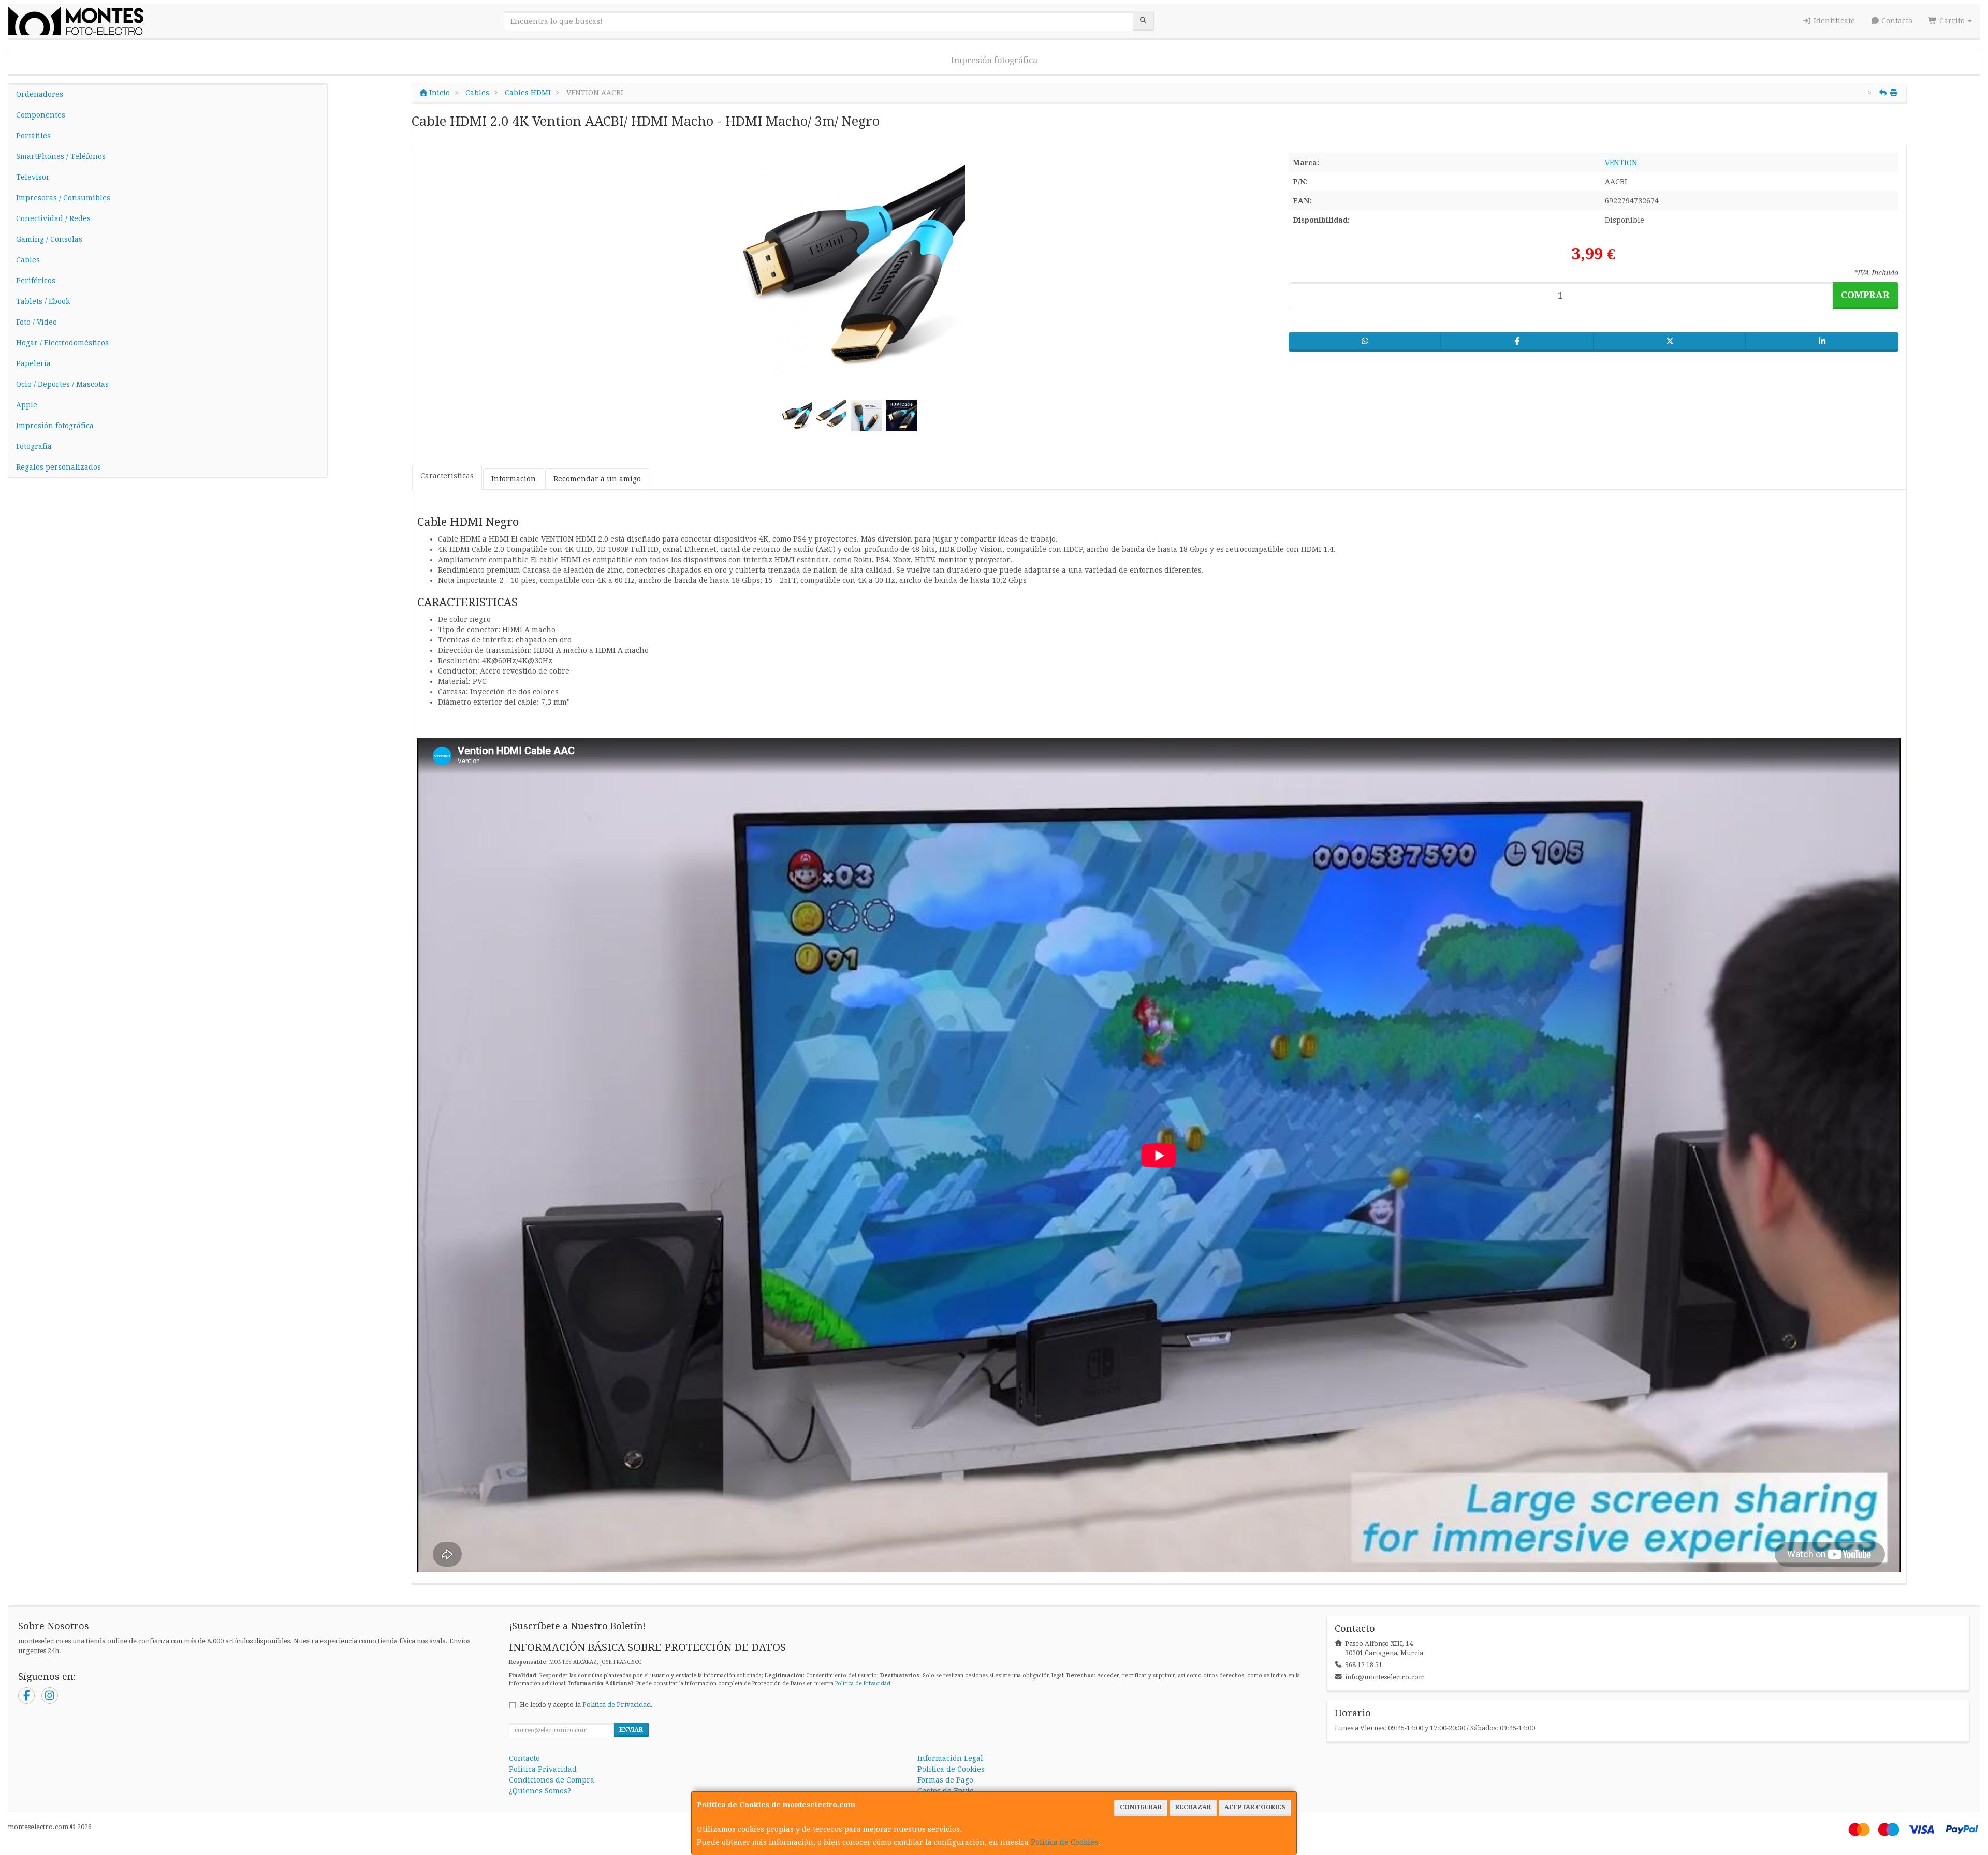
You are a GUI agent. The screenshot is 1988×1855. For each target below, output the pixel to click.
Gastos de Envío (946, 1791)
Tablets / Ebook (43, 301)
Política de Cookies (1064, 1842)
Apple (27, 405)
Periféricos (36, 281)
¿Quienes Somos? (540, 1791)
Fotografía (34, 446)
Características (447, 476)
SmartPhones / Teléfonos (61, 156)
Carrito (1952, 21)
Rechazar (1193, 1807)
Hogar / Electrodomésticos (62, 343)
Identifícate (1833, 21)
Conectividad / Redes (53, 218)
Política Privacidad (543, 1769)
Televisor (33, 177)
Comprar (1865, 295)
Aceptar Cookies (1255, 1807)
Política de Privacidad (863, 1683)
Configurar (1141, 1807)
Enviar (631, 1730)
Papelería (33, 363)
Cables (28, 260)
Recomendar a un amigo (597, 479)
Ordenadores (40, 94)
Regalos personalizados (59, 467)
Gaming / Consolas (49, 239)
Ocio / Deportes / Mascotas (62, 384)
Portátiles (33, 136)
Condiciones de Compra (552, 1780)
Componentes (41, 115)
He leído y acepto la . (586, 1705)
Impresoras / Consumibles (63, 198)
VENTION (1621, 163)
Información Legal (950, 1758)
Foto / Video (36, 322)
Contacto (1896, 21)
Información (514, 479)
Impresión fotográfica (994, 60)
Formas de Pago (945, 1780)
